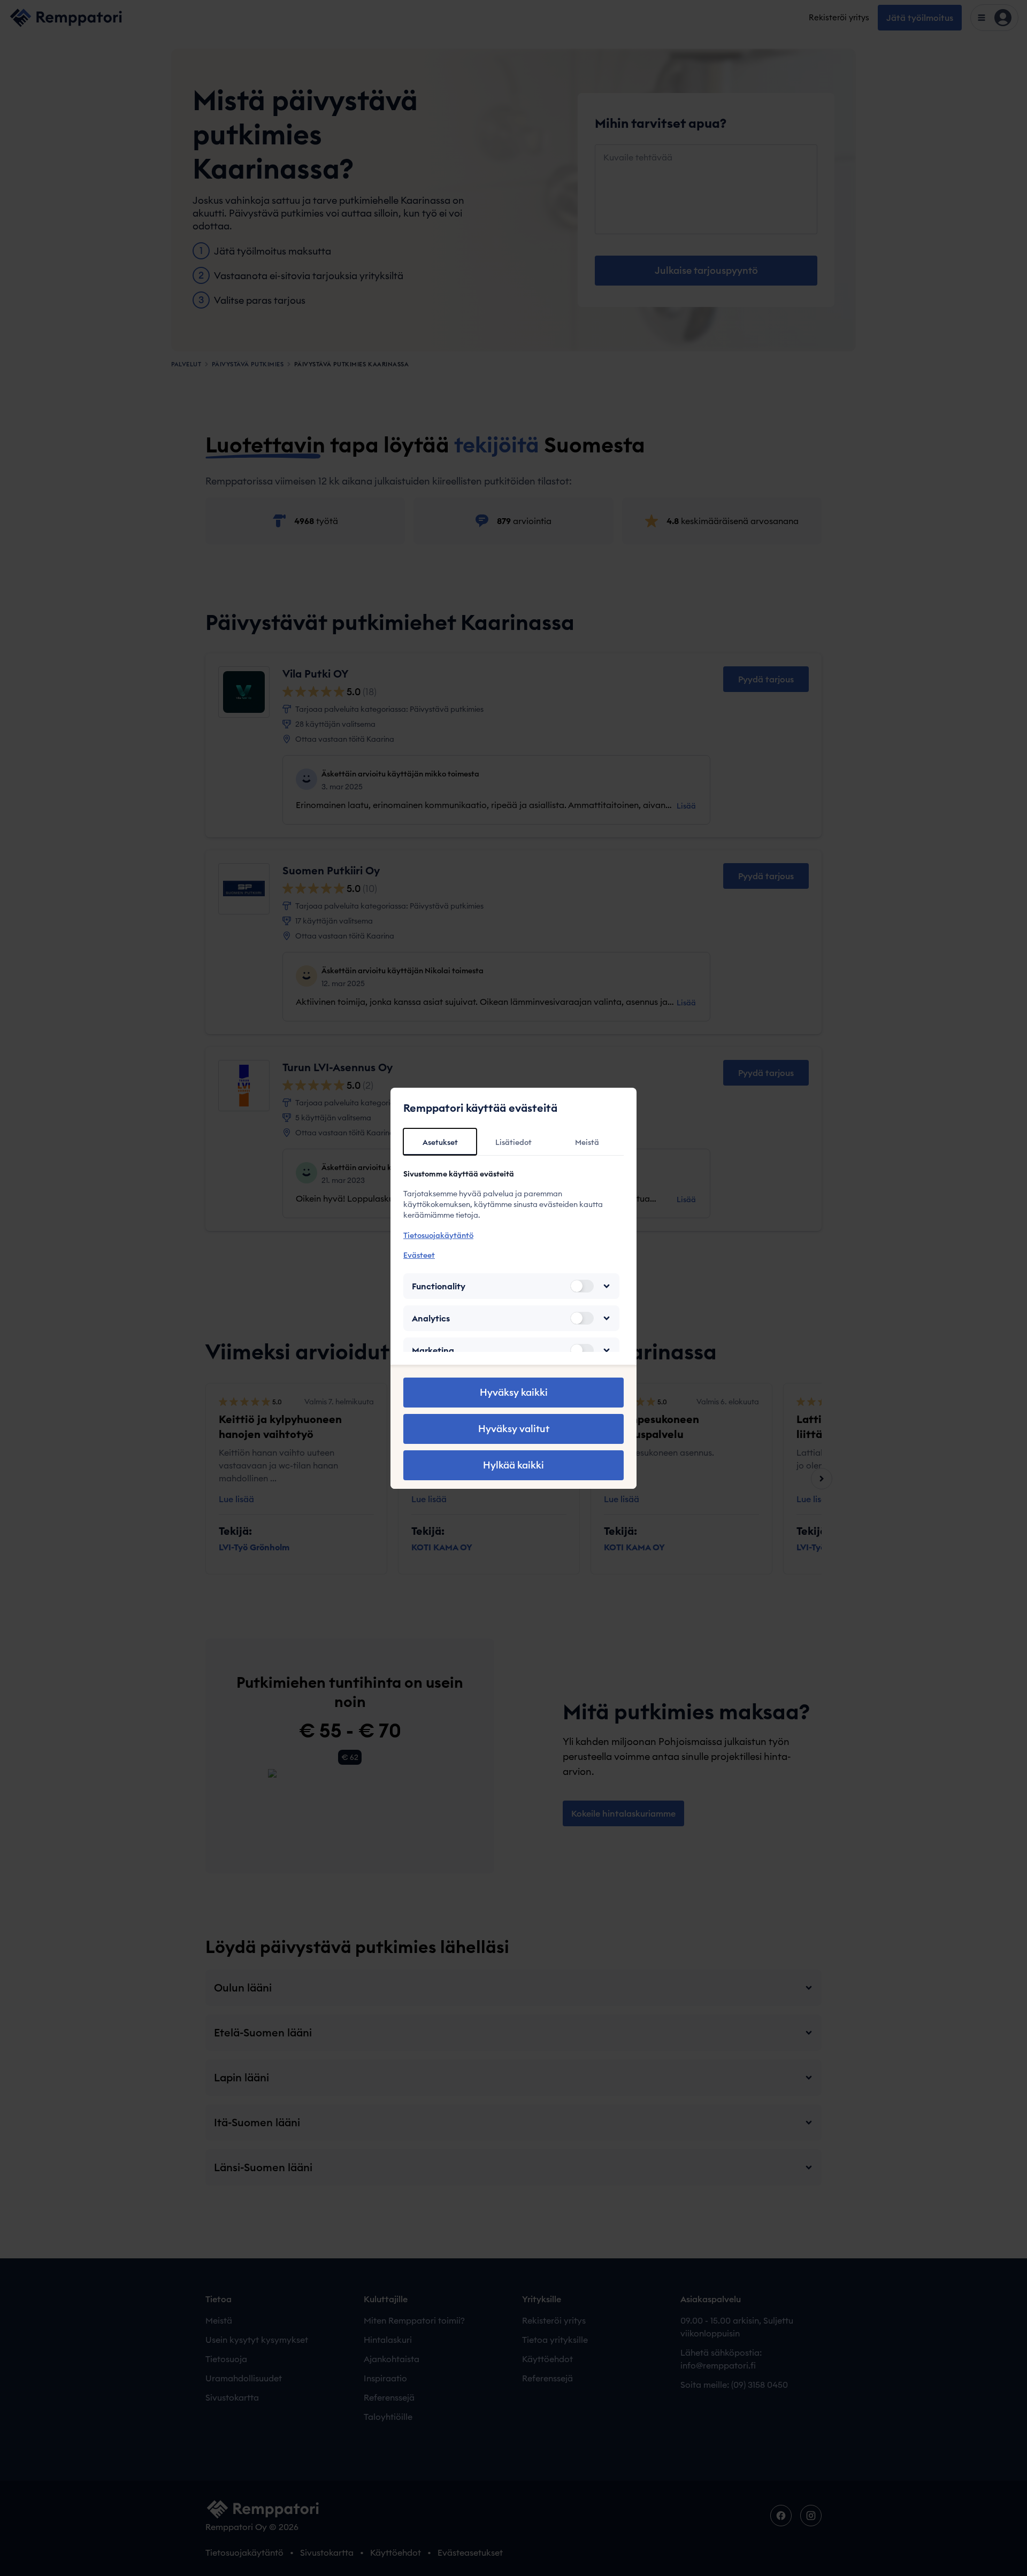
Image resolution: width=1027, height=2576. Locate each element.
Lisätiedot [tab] (513, 1142)
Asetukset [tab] (440, 1142)
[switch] (582, 1286)
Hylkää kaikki (513, 1465)
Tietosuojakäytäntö (438, 1235)
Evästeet (419, 1255)
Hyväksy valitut (514, 1429)
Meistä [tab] (587, 1142)
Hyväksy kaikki (514, 1392)
